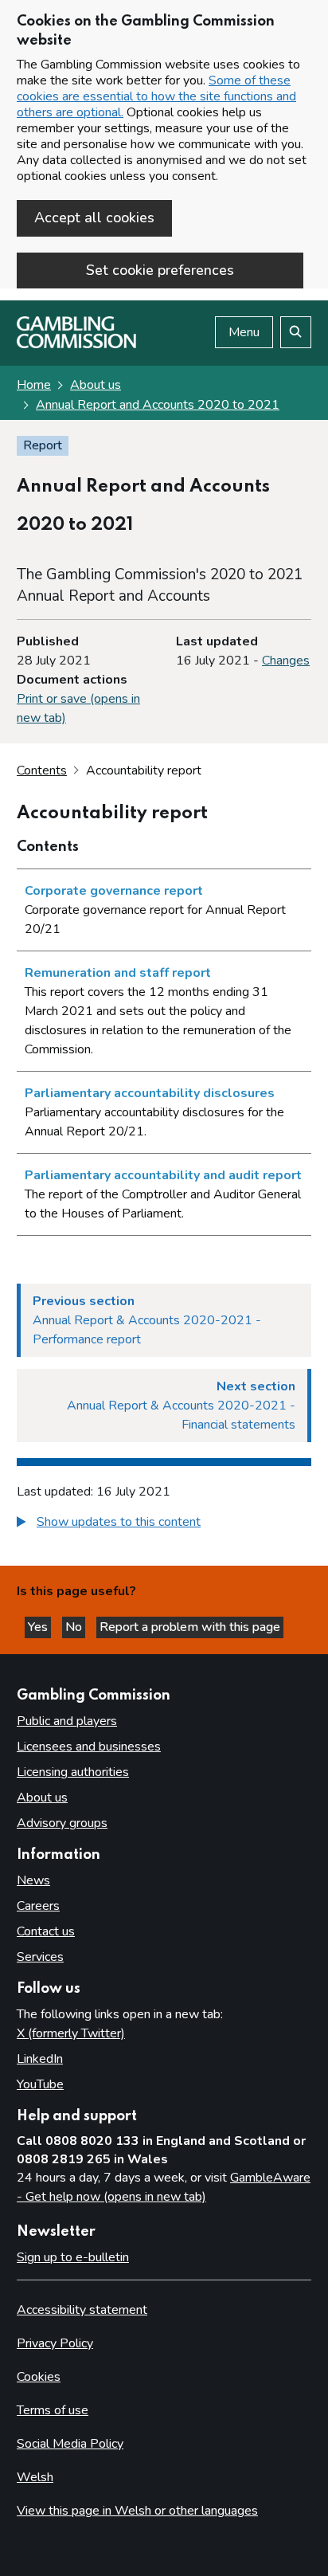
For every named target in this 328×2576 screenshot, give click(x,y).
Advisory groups (62, 1823)
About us (96, 385)
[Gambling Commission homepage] (76, 344)
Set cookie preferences (160, 270)
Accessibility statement (82, 2310)
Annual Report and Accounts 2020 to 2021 (158, 405)
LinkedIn (40, 2059)
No (75, 1627)
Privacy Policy (55, 2343)
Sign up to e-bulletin (73, 2257)
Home (34, 385)
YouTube (40, 2084)
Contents (42, 770)
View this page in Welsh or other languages (137, 2511)
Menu (244, 332)
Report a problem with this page (190, 1627)
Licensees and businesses (89, 1747)
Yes (39, 1627)
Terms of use (53, 2410)
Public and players (67, 1721)
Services (40, 1957)
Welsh (35, 2477)
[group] (164, 1524)
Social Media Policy (70, 2444)
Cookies (39, 2377)
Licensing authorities (73, 1772)
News (33, 1880)
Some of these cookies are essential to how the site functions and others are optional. (156, 96)
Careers (38, 1906)
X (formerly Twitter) (71, 2033)
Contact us (46, 1931)
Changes (286, 661)
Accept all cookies (94, 218)
